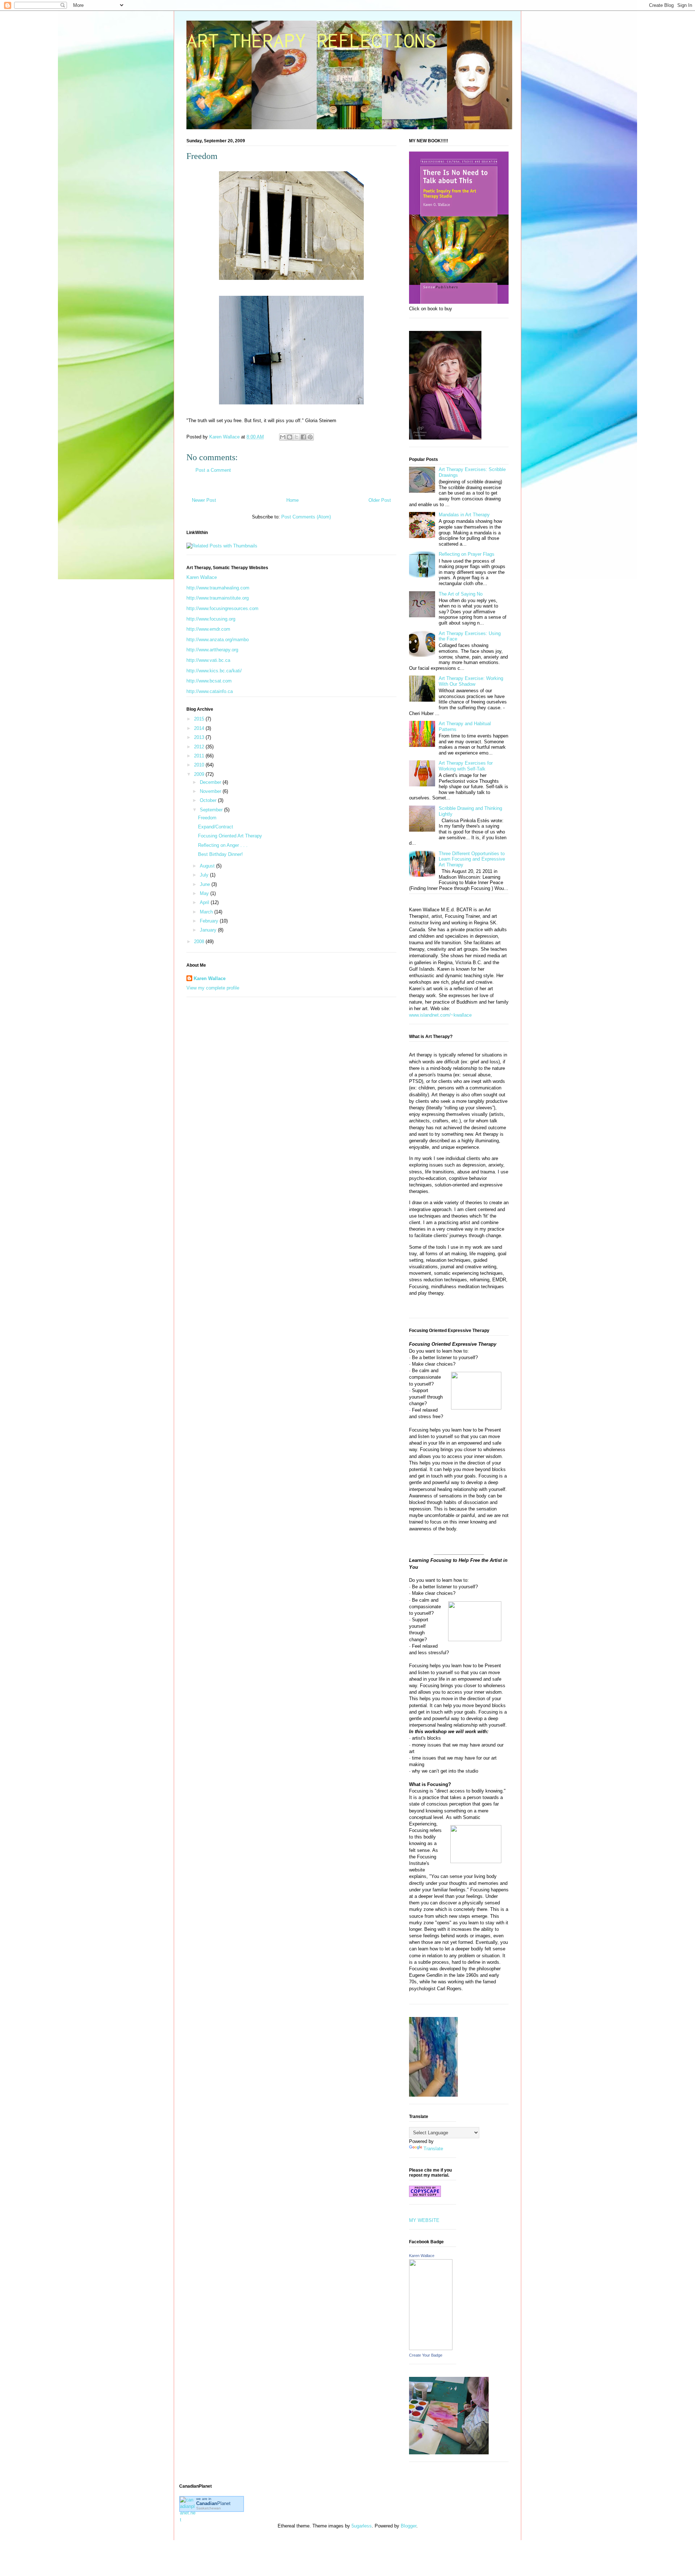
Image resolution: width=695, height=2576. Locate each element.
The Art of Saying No (461, 594)
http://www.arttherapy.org (212, 650)
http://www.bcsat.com (209, 681)
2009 (200, 774)
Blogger (408, 2526)
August (208, 866)
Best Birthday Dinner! (220, 854)
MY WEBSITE (424, 2220)
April (205, 902)
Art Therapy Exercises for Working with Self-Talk (466, 766)
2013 (200, 737)
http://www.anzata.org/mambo (218, 640)
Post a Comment (213, 470)
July (205, 875)
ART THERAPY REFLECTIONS (311, 40)
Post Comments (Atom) (306, 517)
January (209, 930)
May (205, 893)
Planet (213, 2503)
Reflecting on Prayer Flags (467, 554)
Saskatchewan (208, 2508)
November (211, 791)
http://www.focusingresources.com (222, 608)
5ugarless (362, 2526)
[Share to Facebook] (303, 437)
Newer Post (204, 500)
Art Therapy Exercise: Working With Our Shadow (471, 681)
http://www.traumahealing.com (218, 588)
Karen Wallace (202, 577)
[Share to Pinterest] (310, 437)
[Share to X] (296, 437)
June (206, 884)
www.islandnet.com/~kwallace (440, 1015)
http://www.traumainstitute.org (218, 598)
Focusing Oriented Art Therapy (230, 836)
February (210, 921)
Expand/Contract (216, 827)
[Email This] (283, 437)
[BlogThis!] (290, 437)
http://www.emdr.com (208, 629)
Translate (433, 2149)
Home (292, 500)
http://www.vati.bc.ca (208, 660)
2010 (200, 765)
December (211, 782)
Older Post (380, 500)
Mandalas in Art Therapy (464, 515)
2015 (200, 719)
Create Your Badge (426, 2355)
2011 (200, 756)
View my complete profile (213, 988)
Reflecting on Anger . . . (223, 845)
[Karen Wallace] (431, 2348)
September (212, 810)
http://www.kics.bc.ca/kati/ (214, 671)
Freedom (207, 818)
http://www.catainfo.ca (210, 691)
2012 (200, 747)
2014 (200, 728)
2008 (200, 942)
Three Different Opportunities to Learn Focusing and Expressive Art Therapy (472, 859)
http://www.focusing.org (211, 619)
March (207, 912)
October (209, 800)
